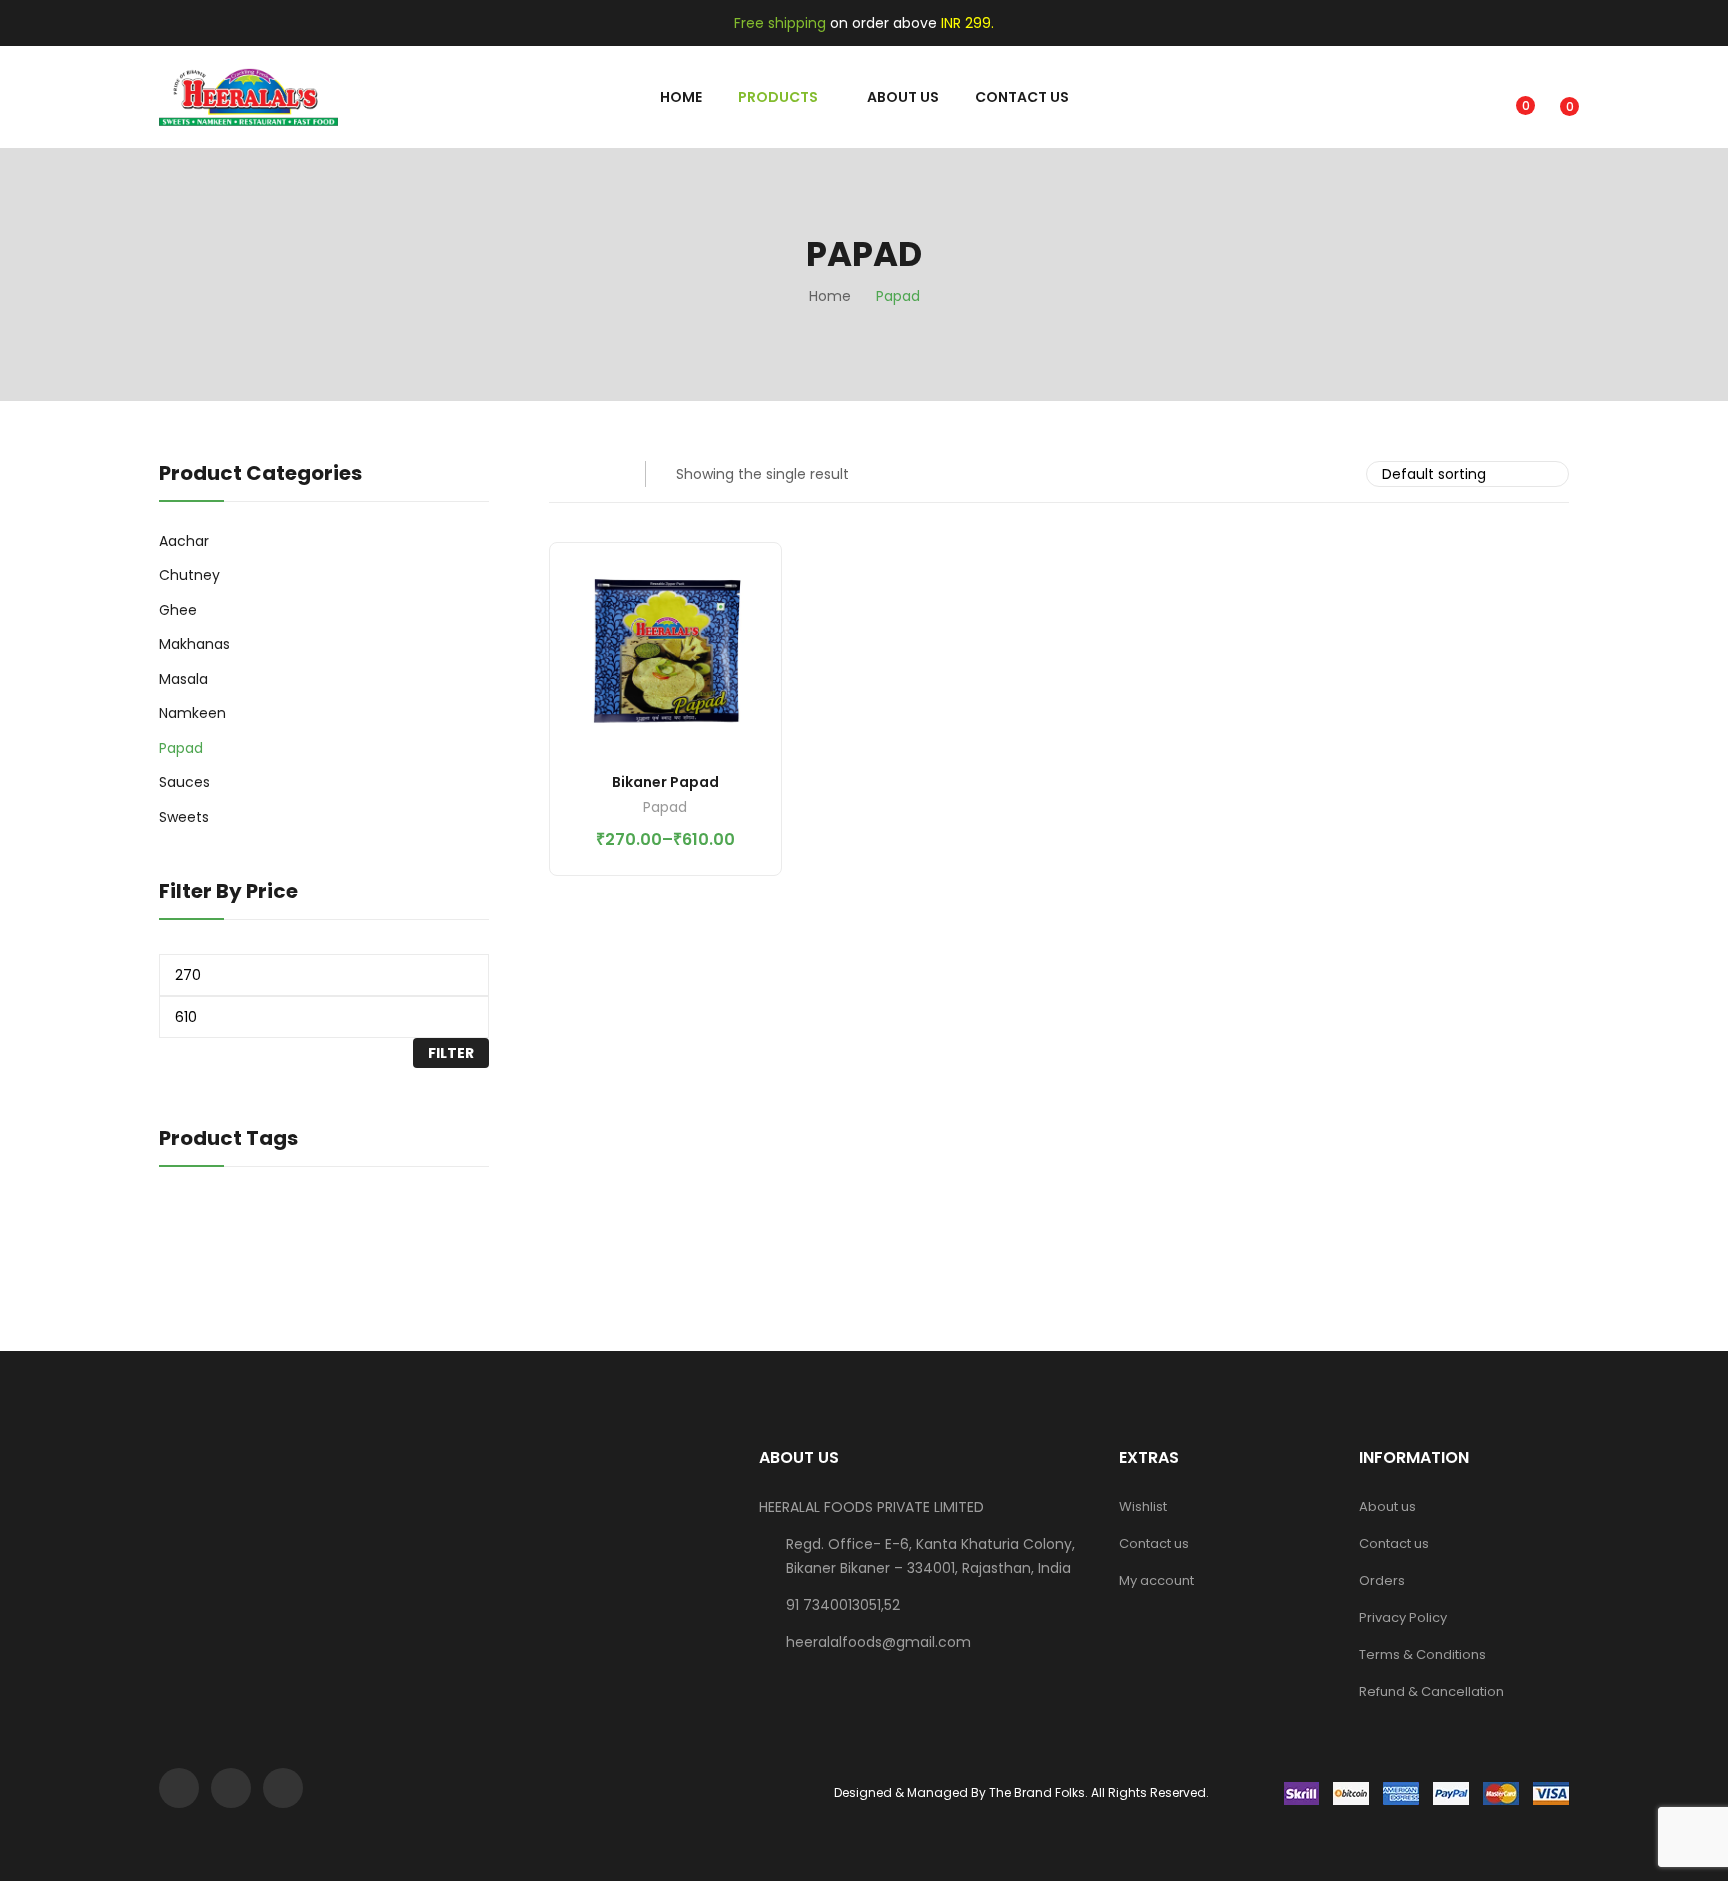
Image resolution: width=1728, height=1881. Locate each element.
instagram (231, 1788)
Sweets (184, 817)
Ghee (178, 610)
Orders (1382, 1580)
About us (1387, 1506)
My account (1156, 1580)
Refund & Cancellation (1431, 1691)
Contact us (1154, 1543)
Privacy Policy (1403, 1617)
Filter (451, 1053)
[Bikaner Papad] (665, 658)
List (602, 474)
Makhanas (194, 644)
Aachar (184, 541)
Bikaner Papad (665, 782)
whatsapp (283, 1788)
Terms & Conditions (1422, 1654)
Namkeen (192, 713)
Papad (665, 808)
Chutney (189, 575)
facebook (179, 1788)
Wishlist (1143, 1506)
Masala (183, 679)
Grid (562, 474)
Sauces (184, 782)
